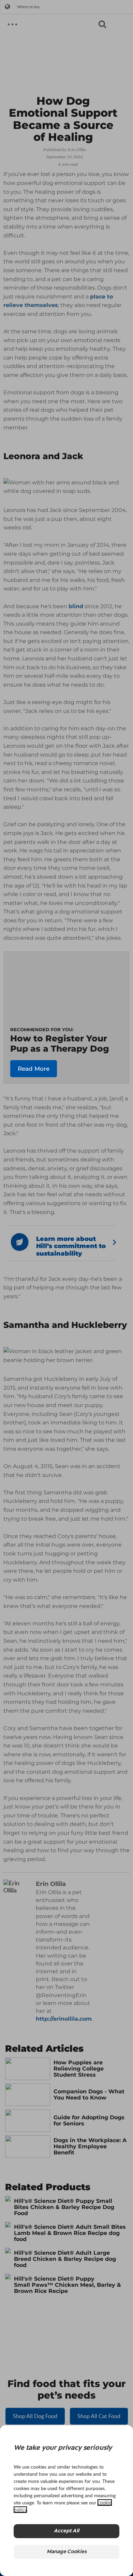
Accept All (66, 2531)
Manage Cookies (67, 2552)
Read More (34, 1069)
